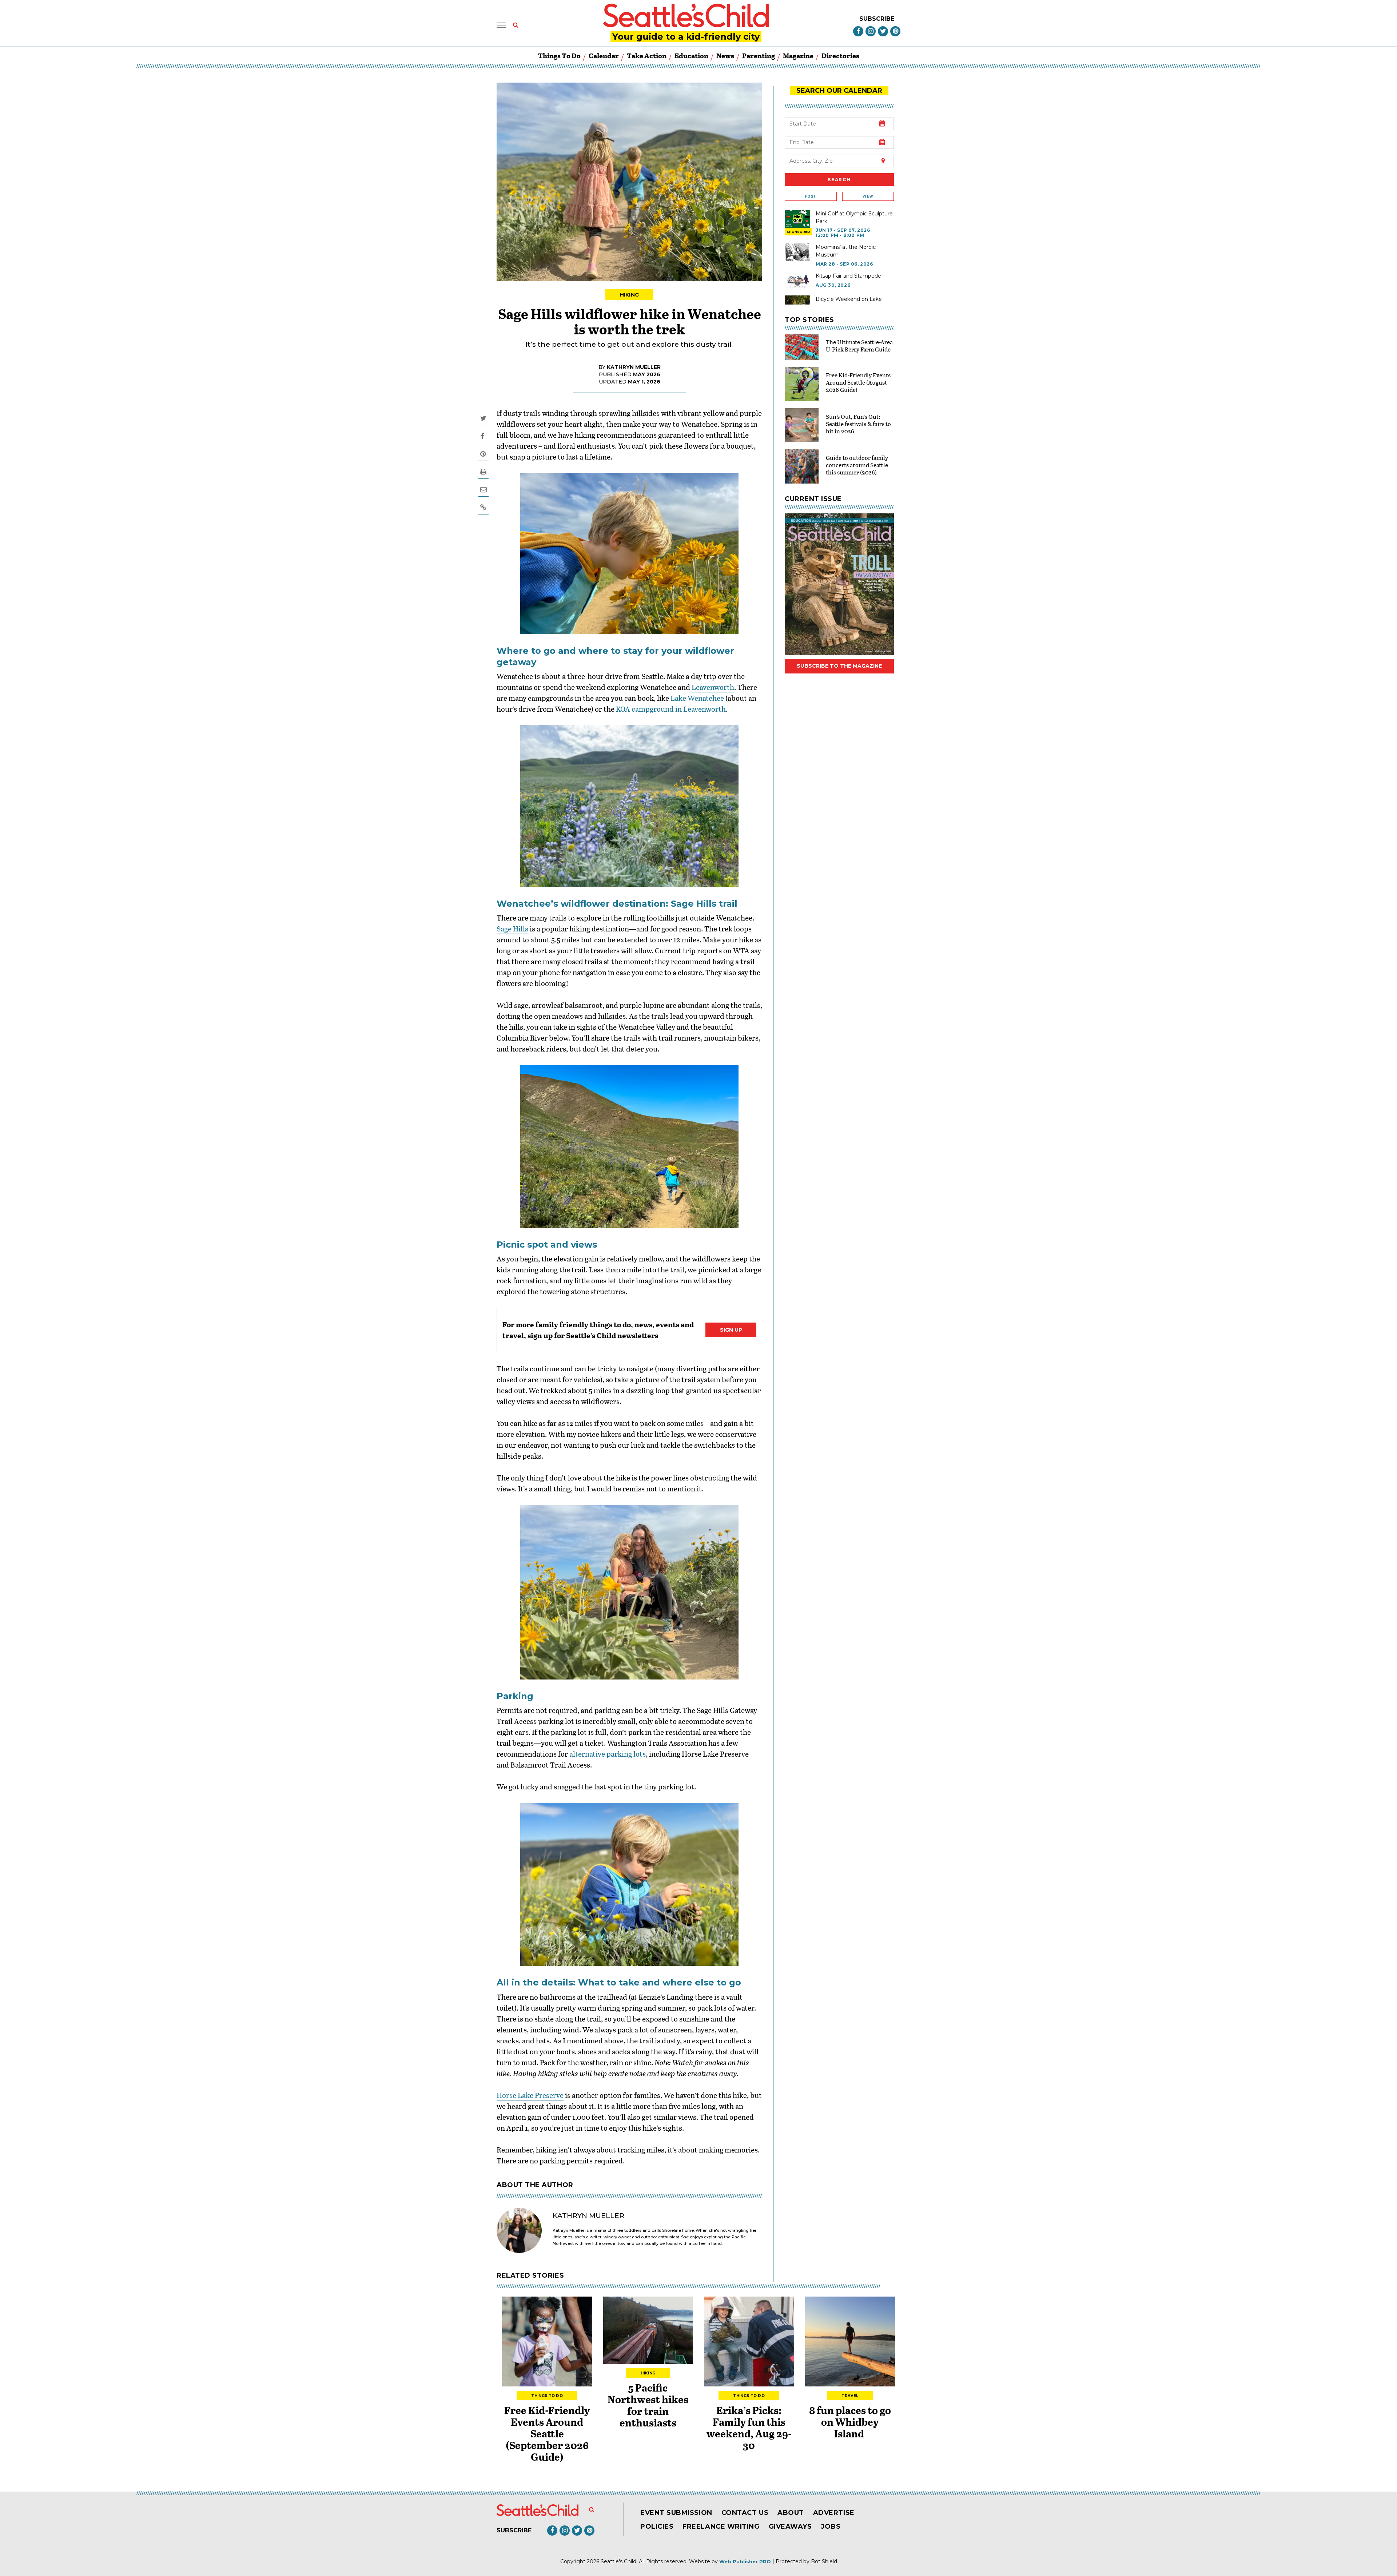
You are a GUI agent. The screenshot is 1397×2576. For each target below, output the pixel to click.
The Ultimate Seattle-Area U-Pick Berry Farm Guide (859, 345)
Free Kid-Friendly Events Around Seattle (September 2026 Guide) (547, 2433)
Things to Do (559, 55)
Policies (657, 2527)
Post (811, 196)
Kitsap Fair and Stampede (848, 276)
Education (691, 55)
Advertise (834, 2513)
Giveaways (790, 2527)
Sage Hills (512, 929)
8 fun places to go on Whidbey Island (850, 2422)
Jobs (831, 2527)
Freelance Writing (721, 2527)
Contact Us (745, 2513)
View (868, 196)
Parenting (759, 55)
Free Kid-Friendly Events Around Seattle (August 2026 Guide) (858, 382)
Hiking (630, 295)
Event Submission (676, 2513)
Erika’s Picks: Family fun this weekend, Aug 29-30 (749, 2428)
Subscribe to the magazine (839, 666)
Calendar (604, 55)
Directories (840, 55)
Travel (850, 2396)
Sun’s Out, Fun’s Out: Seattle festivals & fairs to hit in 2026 (858, 424)
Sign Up (731, 1330)
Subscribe (877, 19)
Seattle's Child (618, 2561)
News (725, 55)
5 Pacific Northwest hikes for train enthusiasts (648, 2405)
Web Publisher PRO (745, 2561)
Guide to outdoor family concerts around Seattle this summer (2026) (857, 465)
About (791, 2513)
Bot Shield (824, 2561)
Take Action (647, 55)
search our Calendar (839, 91)
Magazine (798, 55)
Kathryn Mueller (634, 367)
